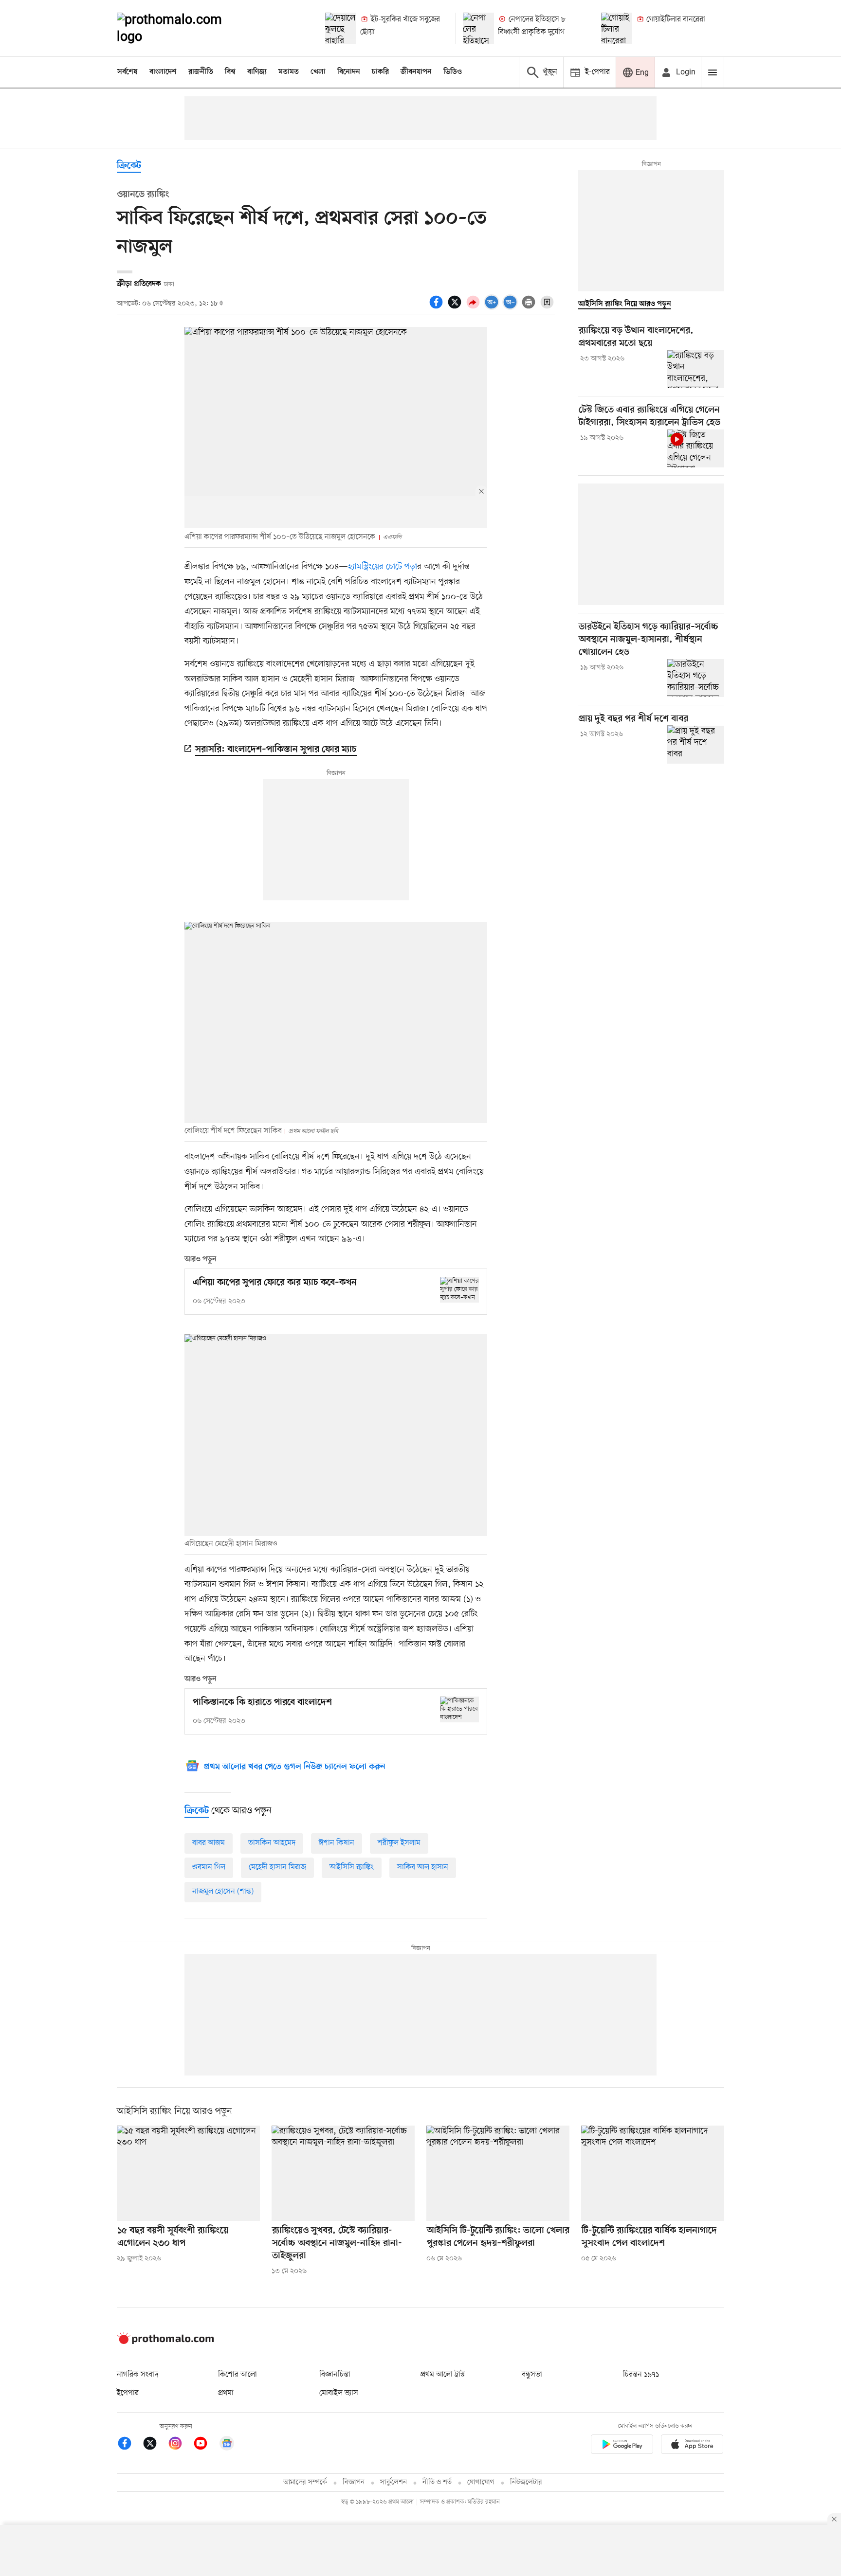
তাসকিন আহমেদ (272, 1843)
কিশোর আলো (238, 2375)
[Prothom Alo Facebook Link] (129, 2445)
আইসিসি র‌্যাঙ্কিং (352, 1867)
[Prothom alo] (183, 28)
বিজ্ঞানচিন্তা (335, 2375)
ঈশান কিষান (337, 1843)
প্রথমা (226, 2393)
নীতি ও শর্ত (437, 2482)
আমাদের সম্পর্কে (305, 2482)
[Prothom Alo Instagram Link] (180, 2445)
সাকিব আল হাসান (423, 1867)
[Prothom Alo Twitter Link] (155, 2445)
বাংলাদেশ (163, 72)
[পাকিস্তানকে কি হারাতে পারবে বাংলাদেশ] (459, 1709)
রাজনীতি (201, 72)
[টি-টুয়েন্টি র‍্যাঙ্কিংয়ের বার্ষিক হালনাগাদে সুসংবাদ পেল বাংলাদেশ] (653, 2173)
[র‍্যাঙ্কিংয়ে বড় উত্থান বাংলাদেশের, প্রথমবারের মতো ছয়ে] (696, 369)
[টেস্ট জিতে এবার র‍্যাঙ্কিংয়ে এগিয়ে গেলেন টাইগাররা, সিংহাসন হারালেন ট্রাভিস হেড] (696, 448)
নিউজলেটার (526, 2482)
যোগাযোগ (481, 2482)
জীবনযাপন (416, 72)
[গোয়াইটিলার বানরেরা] (617, 28)
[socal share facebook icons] (438, 307)
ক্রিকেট (129, 166)
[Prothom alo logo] (165, 2342)
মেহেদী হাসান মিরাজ (277, 1867)
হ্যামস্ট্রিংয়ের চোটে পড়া (383, 567)
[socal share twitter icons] (456, 307)
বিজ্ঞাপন (354, 2482)
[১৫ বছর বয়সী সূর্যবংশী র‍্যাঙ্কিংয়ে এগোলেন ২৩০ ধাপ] (188, 2173)
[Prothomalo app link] (622, 2446)
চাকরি (380, 72)
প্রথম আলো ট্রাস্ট (443, 2375)
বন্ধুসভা (532, 2375)
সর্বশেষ (128, 72)
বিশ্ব (230, 72)
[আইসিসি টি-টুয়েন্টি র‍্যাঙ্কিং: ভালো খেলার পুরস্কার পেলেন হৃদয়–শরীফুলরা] (498, 2173)
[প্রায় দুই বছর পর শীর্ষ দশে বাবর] (696, 744)
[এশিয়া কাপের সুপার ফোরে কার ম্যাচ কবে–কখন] (459, 1290)
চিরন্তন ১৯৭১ (641, 2375)
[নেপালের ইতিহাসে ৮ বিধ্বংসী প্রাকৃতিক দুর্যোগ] (478, 28)
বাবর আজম (209, 1843)
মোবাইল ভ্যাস (339, 2393)
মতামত (289, 72)
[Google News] (227, 2445)
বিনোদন (349, 72)
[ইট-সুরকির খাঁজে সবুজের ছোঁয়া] (341, 28)
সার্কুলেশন (393, 2482)
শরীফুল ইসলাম (399, 1843)
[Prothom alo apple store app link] (692, 2446)
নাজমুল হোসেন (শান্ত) (223, 1892)
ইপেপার (128, 2393)
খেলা (318, 72)
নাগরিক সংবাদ (137, 2375)
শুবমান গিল (209, 1867)
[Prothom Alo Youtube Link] (205, 2445)
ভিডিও (453, 72)
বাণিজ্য (257, 72)
